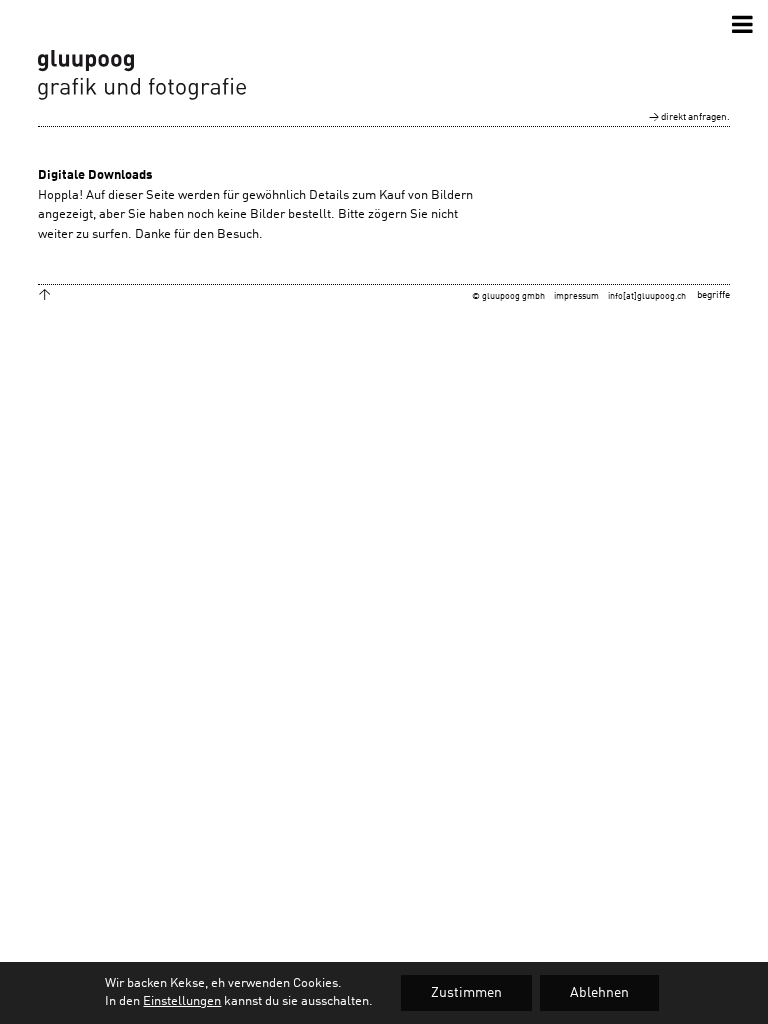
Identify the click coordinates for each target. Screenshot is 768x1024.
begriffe (713, 295)
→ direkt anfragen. (689, 117)
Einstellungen (182, 1001)
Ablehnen (599, 993)
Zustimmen (466, 993)
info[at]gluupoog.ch (647, 296)
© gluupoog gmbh (508, 296)
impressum (576, 296)
